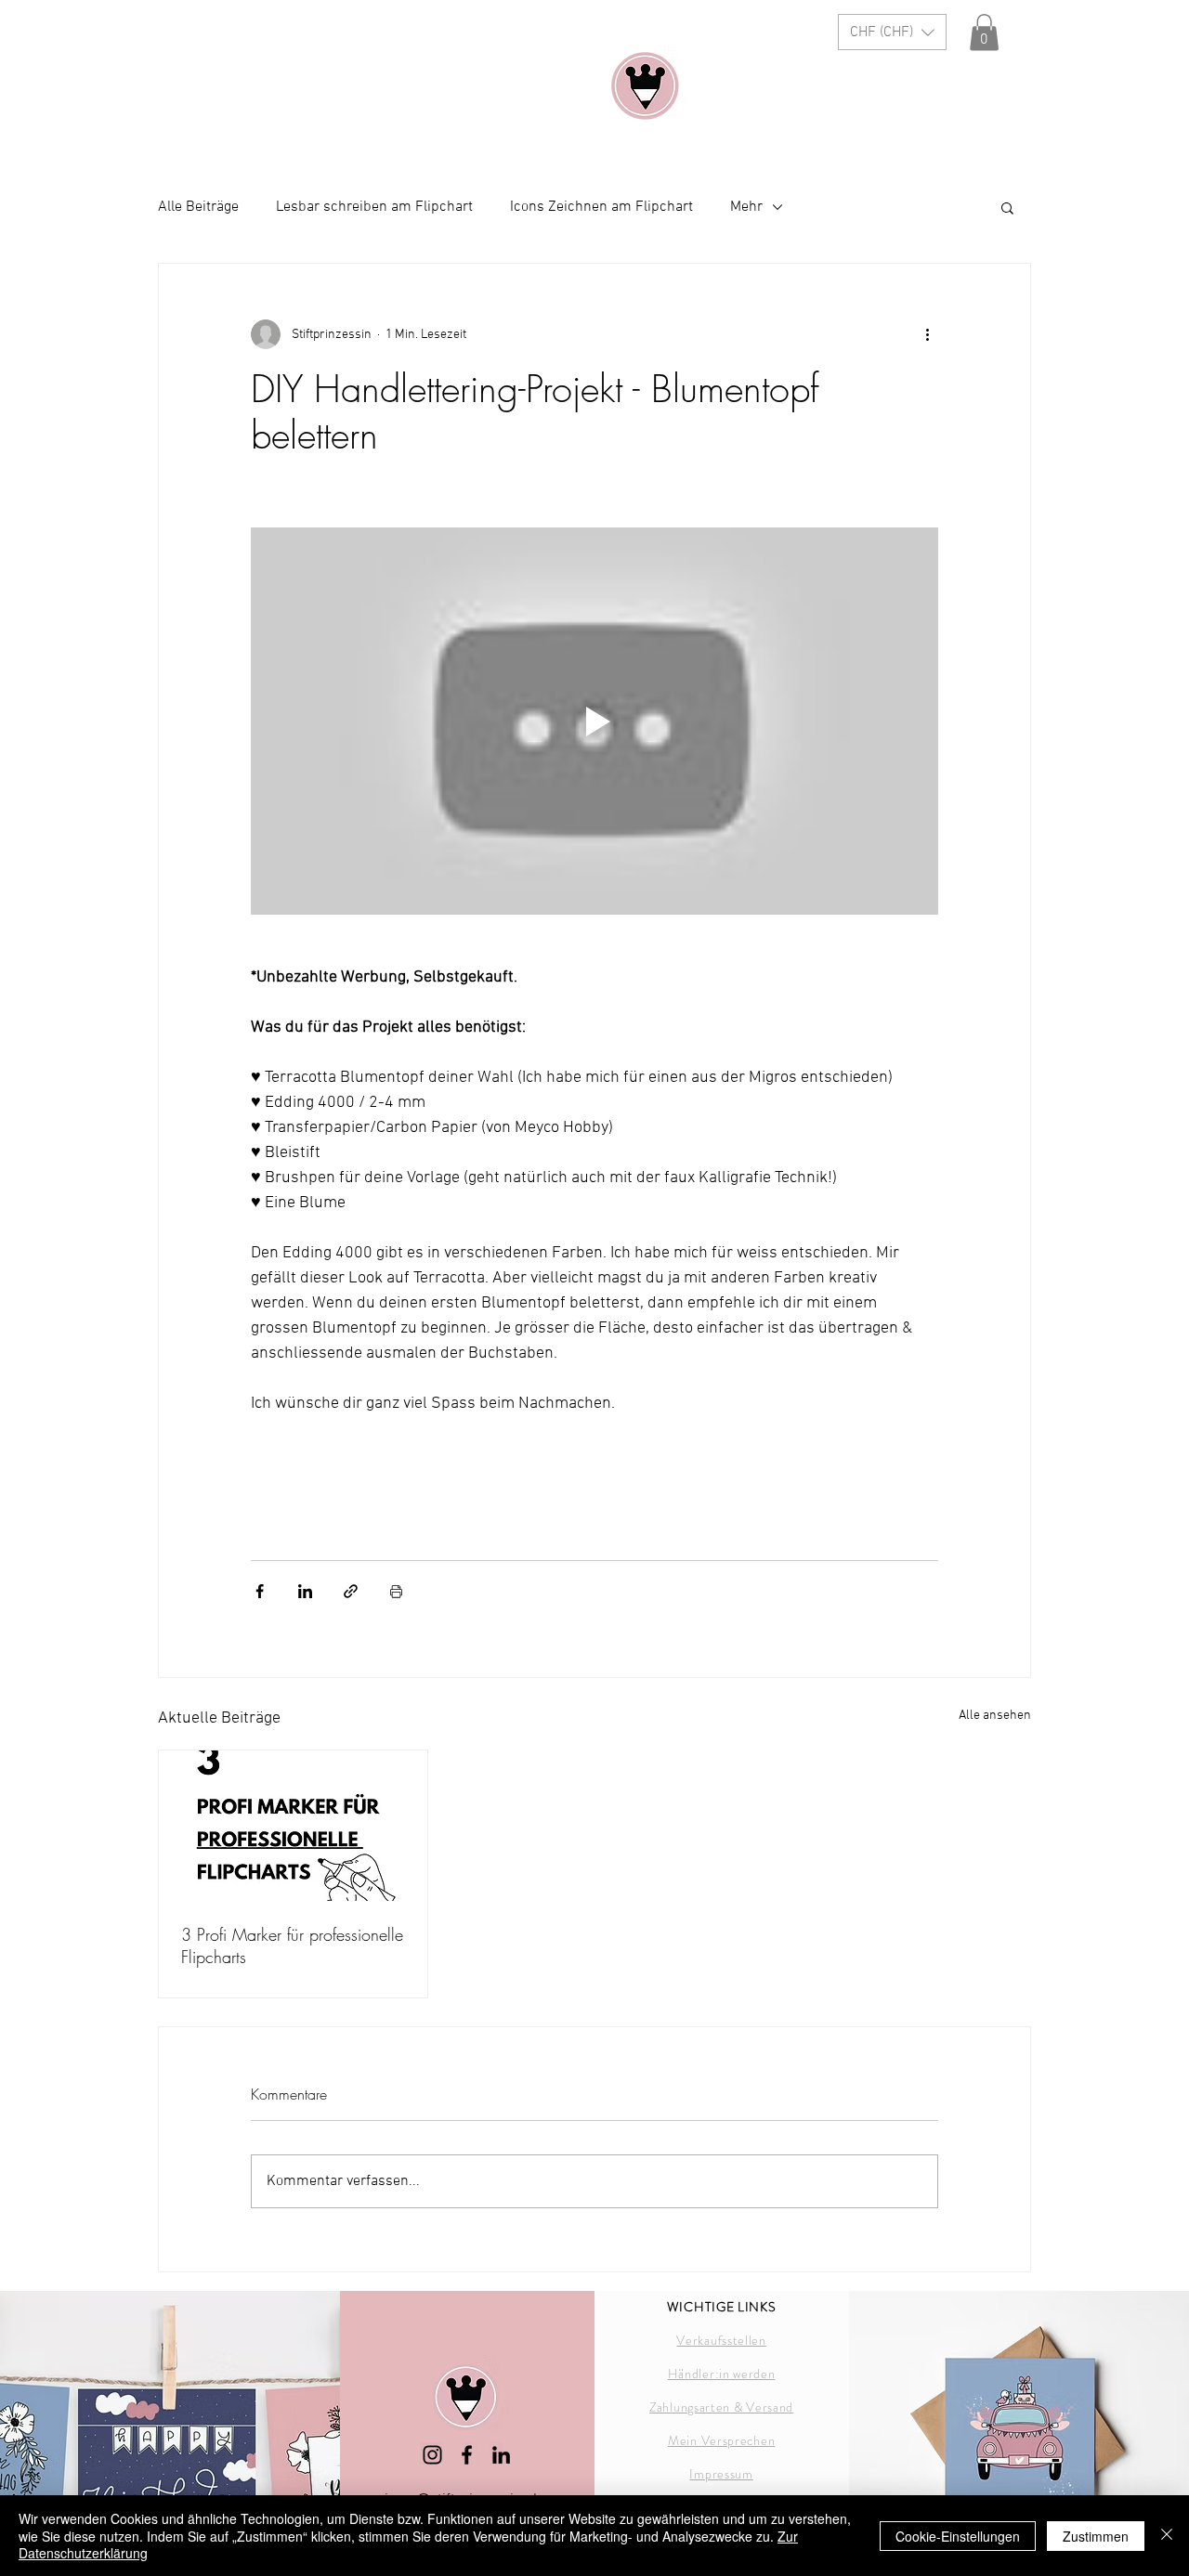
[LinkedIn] (501, 2455)
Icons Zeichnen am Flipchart (601, 207)
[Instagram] (432, 2455)
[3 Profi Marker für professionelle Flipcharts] (293, 1826)
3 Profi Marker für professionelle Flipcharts (292, 1945)
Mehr (746, 207)
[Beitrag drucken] (396, 1591)
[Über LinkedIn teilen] (305, 1591)
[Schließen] (1167, 2536)
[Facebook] (467, 2455)
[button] (892, 32)
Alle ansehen (995, 1716)
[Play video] (594, 721)
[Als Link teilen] (351, 1591)
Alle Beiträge (198, 207)
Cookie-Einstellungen (958, 2536)
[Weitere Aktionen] (927, 334)
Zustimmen (1096, 2536)
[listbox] (892, 32)
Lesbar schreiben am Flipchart (374, 207)
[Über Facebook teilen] (260, 1591)
